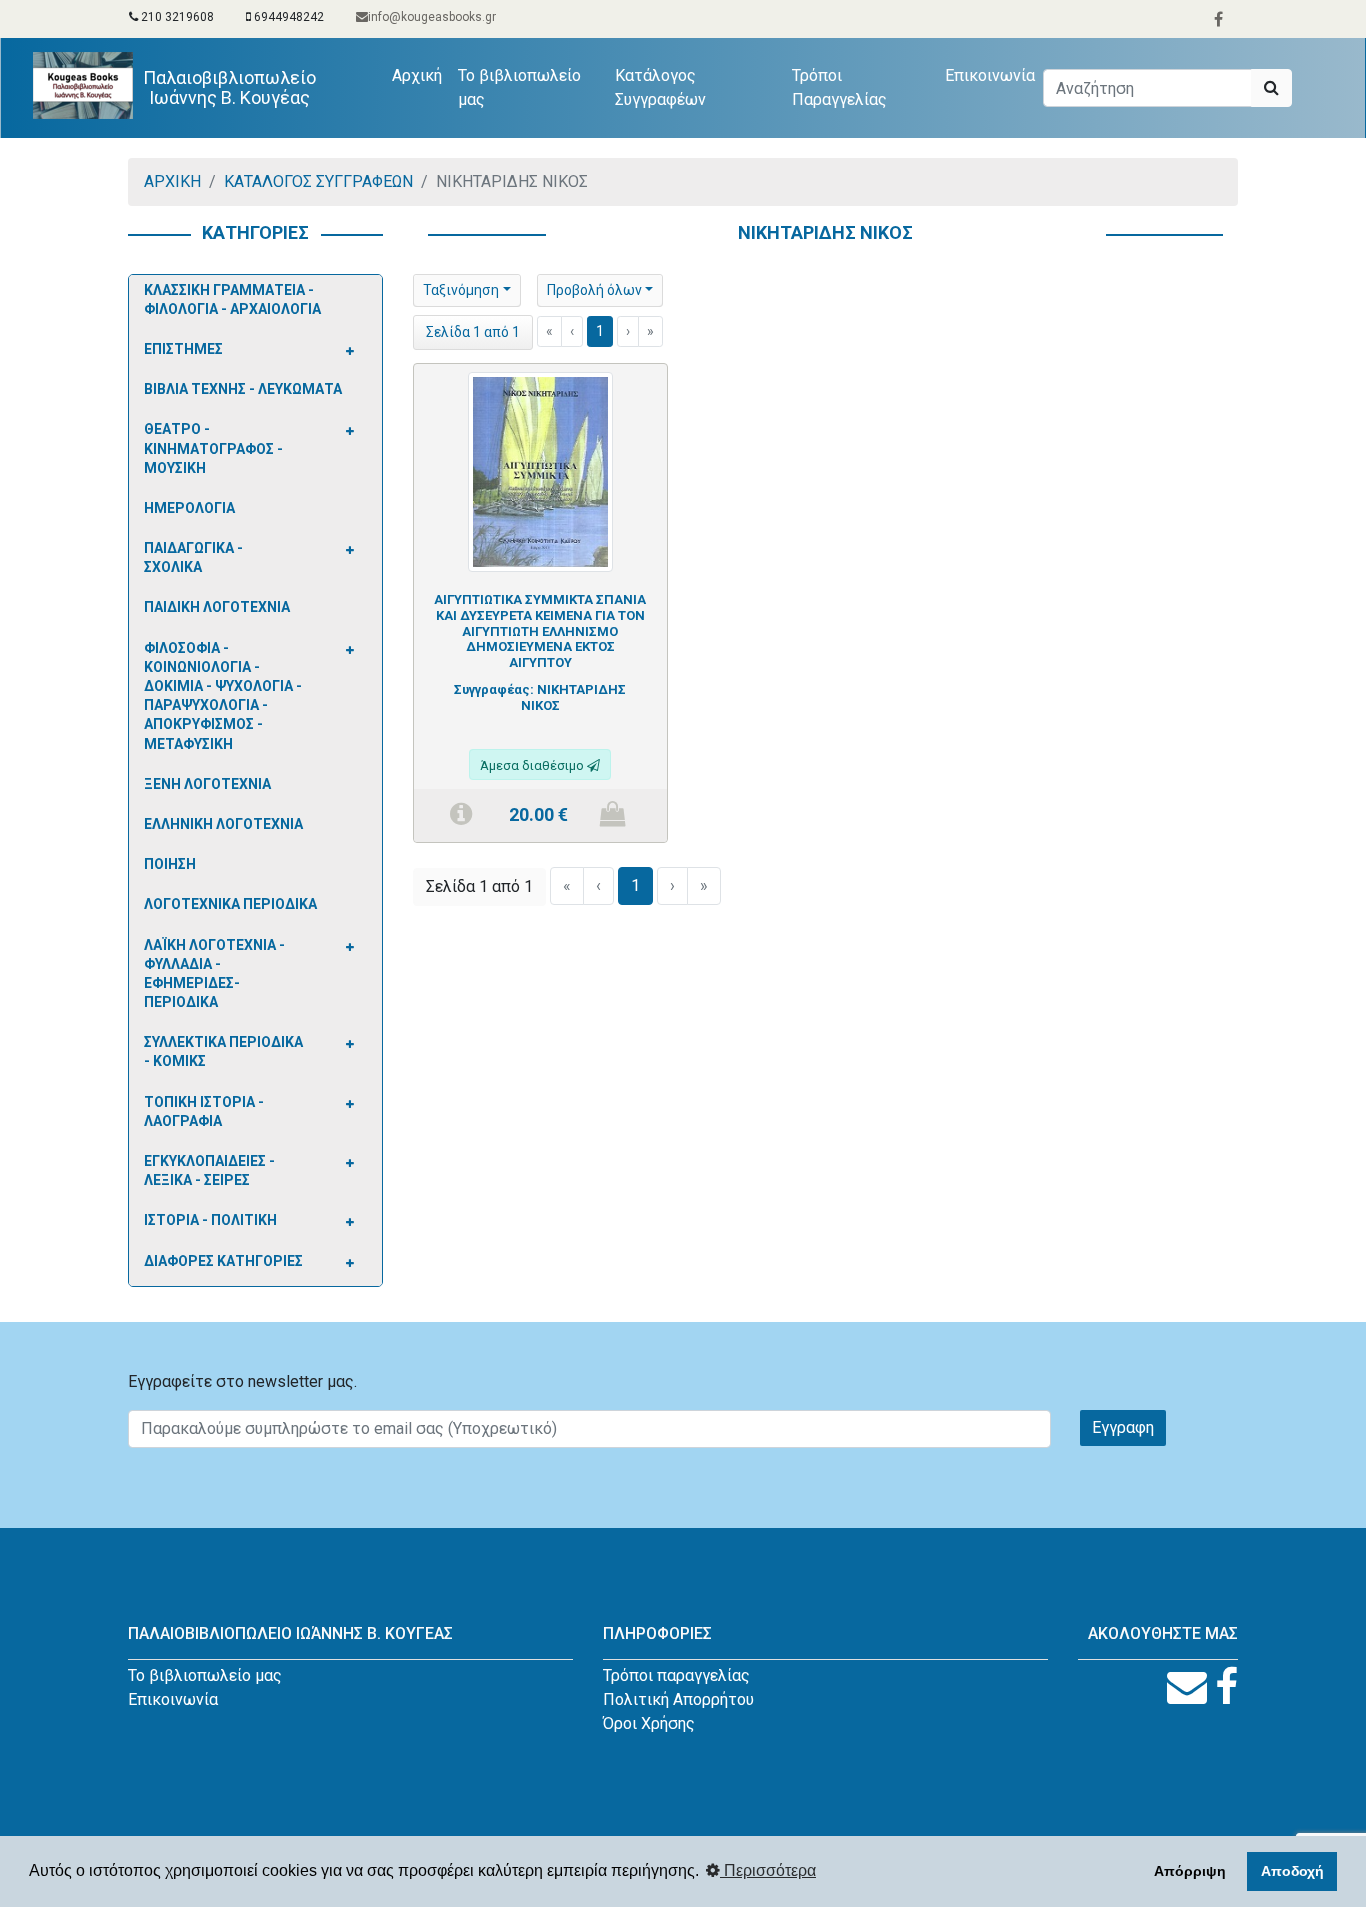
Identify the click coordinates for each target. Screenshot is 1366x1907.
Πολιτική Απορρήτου (678, 1699)
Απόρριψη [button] (1190, 1871)
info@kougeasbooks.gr (432, 17)
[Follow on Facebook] (1226, 1687)
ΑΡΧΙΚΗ (172, 181)
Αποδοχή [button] (1292, 1871)
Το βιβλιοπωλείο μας (519, 87)
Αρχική (421, 75)
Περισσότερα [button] (768, 1870)
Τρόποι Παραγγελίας (839, 87)
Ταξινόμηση (461, 290)
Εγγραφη (1123, 1427)
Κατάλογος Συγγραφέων (660, 87)
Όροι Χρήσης (649, 1723)
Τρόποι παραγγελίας (676, 1675)
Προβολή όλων (594, 290)
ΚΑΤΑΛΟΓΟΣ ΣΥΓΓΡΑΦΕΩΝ (318, 181)
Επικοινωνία (990, 75)
